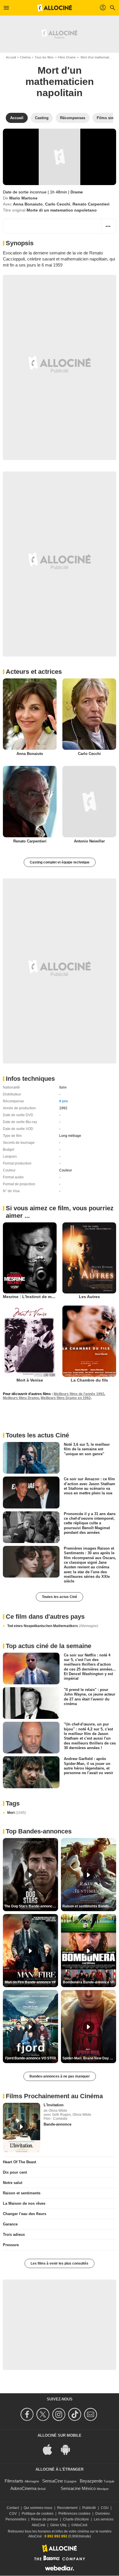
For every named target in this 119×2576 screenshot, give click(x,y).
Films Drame (67, 57)
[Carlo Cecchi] (89, 714)
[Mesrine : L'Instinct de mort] (30, 1258)
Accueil (11, 57)
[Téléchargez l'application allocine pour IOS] (51, 2449)
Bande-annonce (57, 2124)
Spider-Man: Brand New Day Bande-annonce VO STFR (89, 2058)
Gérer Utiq (58, 2525)
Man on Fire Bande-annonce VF (30, 1982)
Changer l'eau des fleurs (25, 2214)
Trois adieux (14, 2235)
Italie (63, 1087)
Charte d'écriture (76, 2519)
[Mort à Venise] (30, 1341)
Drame (77, 192)
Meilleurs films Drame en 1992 (66, 1398)
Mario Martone (23, 198)
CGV (13, 2514)
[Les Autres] (89, 1258)
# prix (64, 1101)
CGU (105, 2508)
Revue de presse (45, 2519)
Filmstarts (14, 2481)
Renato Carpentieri (91, 204)
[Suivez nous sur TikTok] (76, 2414)
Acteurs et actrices (34, 672)
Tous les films (44, 57)
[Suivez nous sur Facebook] (28, 2414)
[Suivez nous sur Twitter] (44, 2414)
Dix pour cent (15, 2172)
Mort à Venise (30, 1380)
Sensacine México (78, 2488)
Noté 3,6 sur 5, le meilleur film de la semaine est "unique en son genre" (87, 1449)
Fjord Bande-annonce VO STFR (31, 2058)
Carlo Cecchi (58, 204)
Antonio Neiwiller (89, 841)
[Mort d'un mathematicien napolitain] (59, 157)
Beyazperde (91, 2481)
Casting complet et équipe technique (60, 862)
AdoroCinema (23, 2488)
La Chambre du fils (89, 1380)
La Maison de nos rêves (24, 2203)
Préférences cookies (74, 2514)
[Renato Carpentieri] (30, 802)
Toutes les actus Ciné (59, 1597)
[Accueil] (55, 8)
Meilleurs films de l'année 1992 (79, 1394)
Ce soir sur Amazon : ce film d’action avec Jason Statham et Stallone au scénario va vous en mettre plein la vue (90, 1486)
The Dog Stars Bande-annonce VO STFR (31, 1906)
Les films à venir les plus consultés (59, 2263)
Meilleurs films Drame (21, 1398)
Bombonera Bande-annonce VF (89, 1982)
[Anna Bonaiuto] (30, 714)
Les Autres (89, 1297)
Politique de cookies (38, 2514)
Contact (13, 2508)
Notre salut (13, 2183)
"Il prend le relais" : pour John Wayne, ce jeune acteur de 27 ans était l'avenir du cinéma (90, 1697)
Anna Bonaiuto (28, 204)
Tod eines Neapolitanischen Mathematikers (53, 1626)
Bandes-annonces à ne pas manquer (60, 2076)
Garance (10, 2224)
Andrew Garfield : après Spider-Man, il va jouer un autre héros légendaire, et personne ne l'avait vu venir (89, 1766)
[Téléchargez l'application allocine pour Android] (68, 2449)
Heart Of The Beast (19, 2162)
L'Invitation (54, 2105)
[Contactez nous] (91, 2414)
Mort (17, 1813)
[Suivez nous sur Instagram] (60, 2414)
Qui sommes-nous (38, 2508)
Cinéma (25, 57)
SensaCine (53, 2481)
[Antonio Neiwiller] (89, 802)
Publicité (89, 2508)
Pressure (11, 2245)
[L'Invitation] (22, 2128)
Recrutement (67, 2508)
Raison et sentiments (22, 2193)
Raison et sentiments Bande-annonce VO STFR (89, 1906)
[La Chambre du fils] (89, 1341)
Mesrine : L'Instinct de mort (30, 1297)
